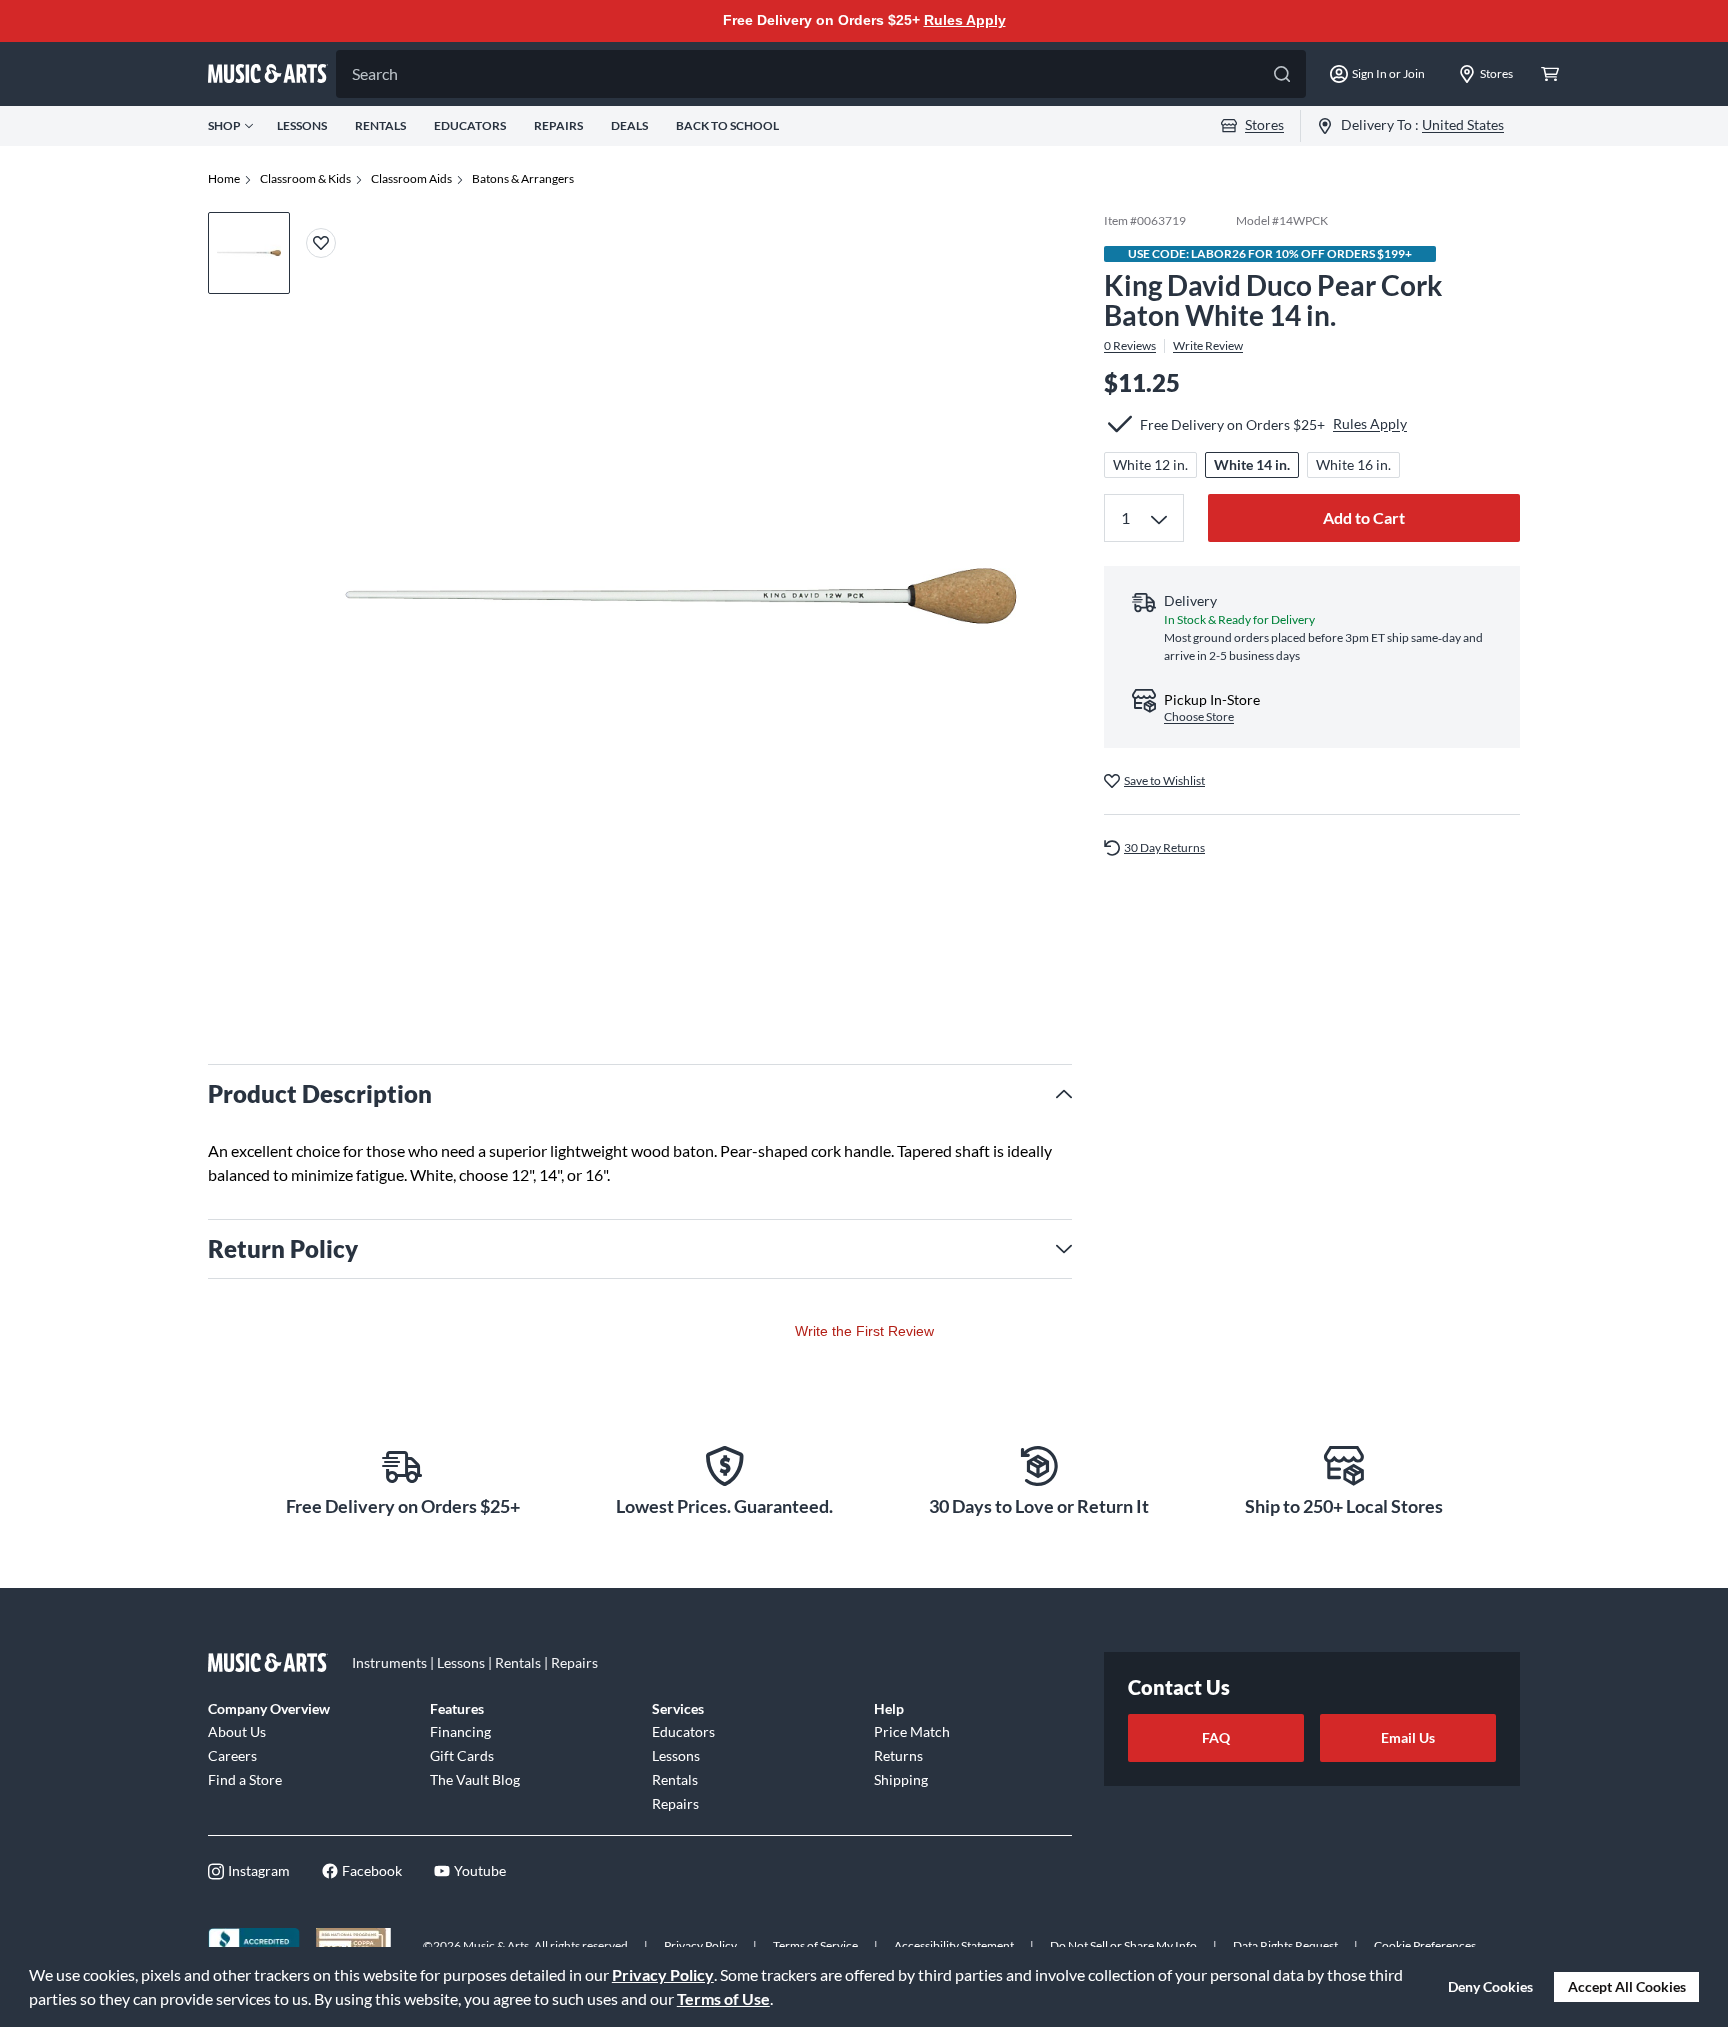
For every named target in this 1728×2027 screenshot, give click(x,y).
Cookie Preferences (1425, 1945)
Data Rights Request (1285, 1945)
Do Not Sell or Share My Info (1123, 1945)
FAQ (1216, 1737)
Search (375, 73)
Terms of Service (815, 1945)
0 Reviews (1130, 346)
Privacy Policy (663, 1974)
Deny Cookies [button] (1490, 1986)
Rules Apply (965, 20)
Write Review (1208, 346)
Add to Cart (1364, 517)
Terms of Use (723, 1998)
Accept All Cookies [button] (1627, 1986)
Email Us (1408, 1737)
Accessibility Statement (954, 1945)
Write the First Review (864, 1331)
